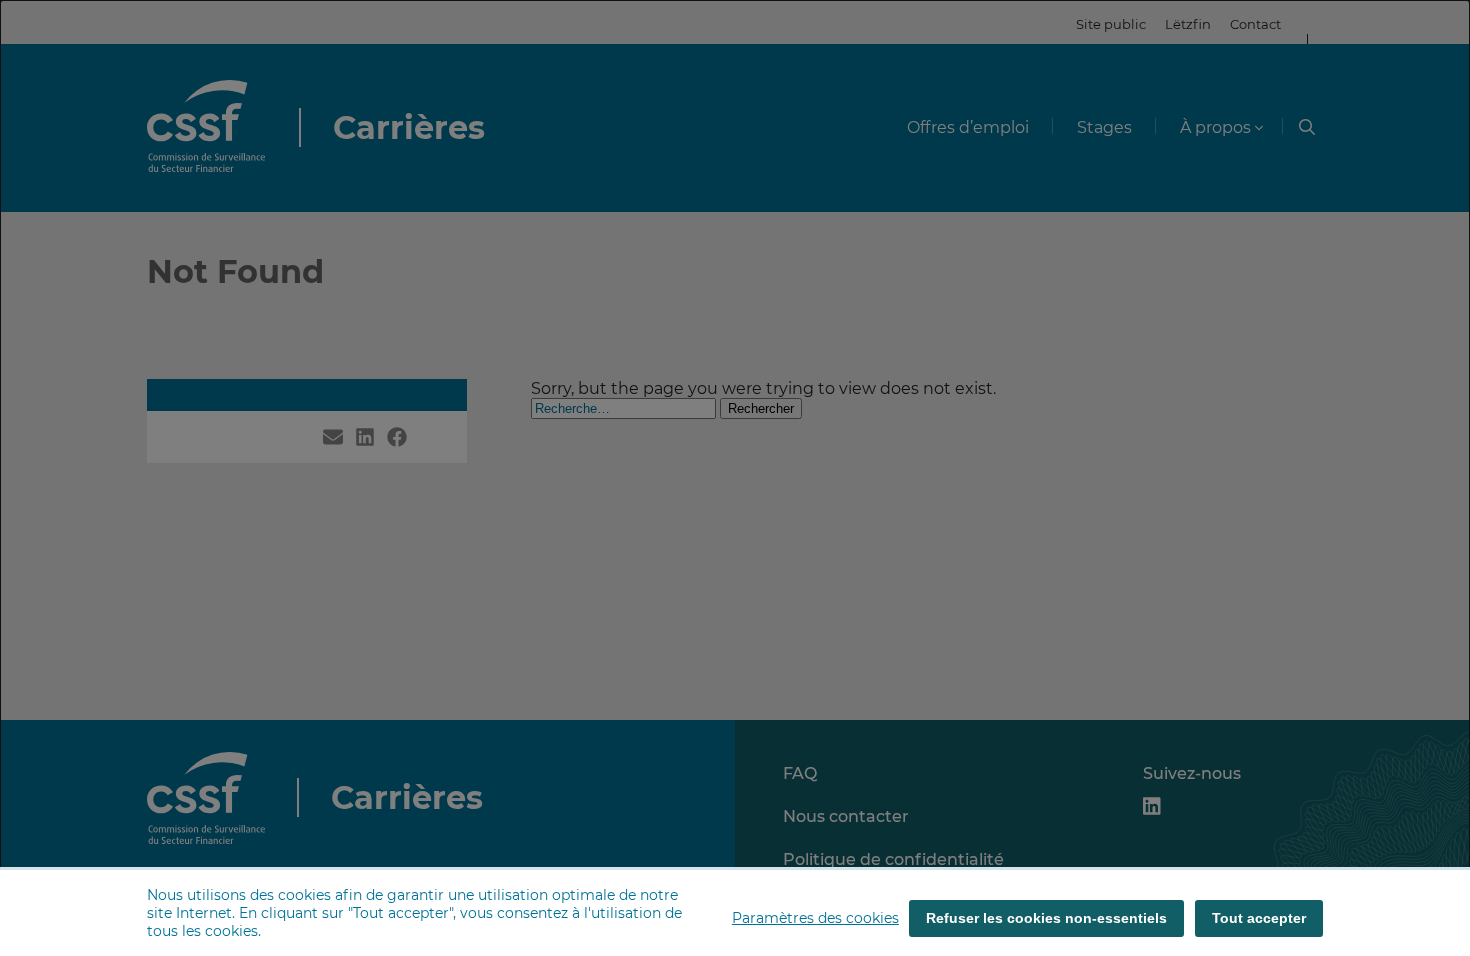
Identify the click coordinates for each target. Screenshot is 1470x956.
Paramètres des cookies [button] (815, 918)
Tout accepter (1259, 918)
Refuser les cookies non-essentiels (1046, 918)
